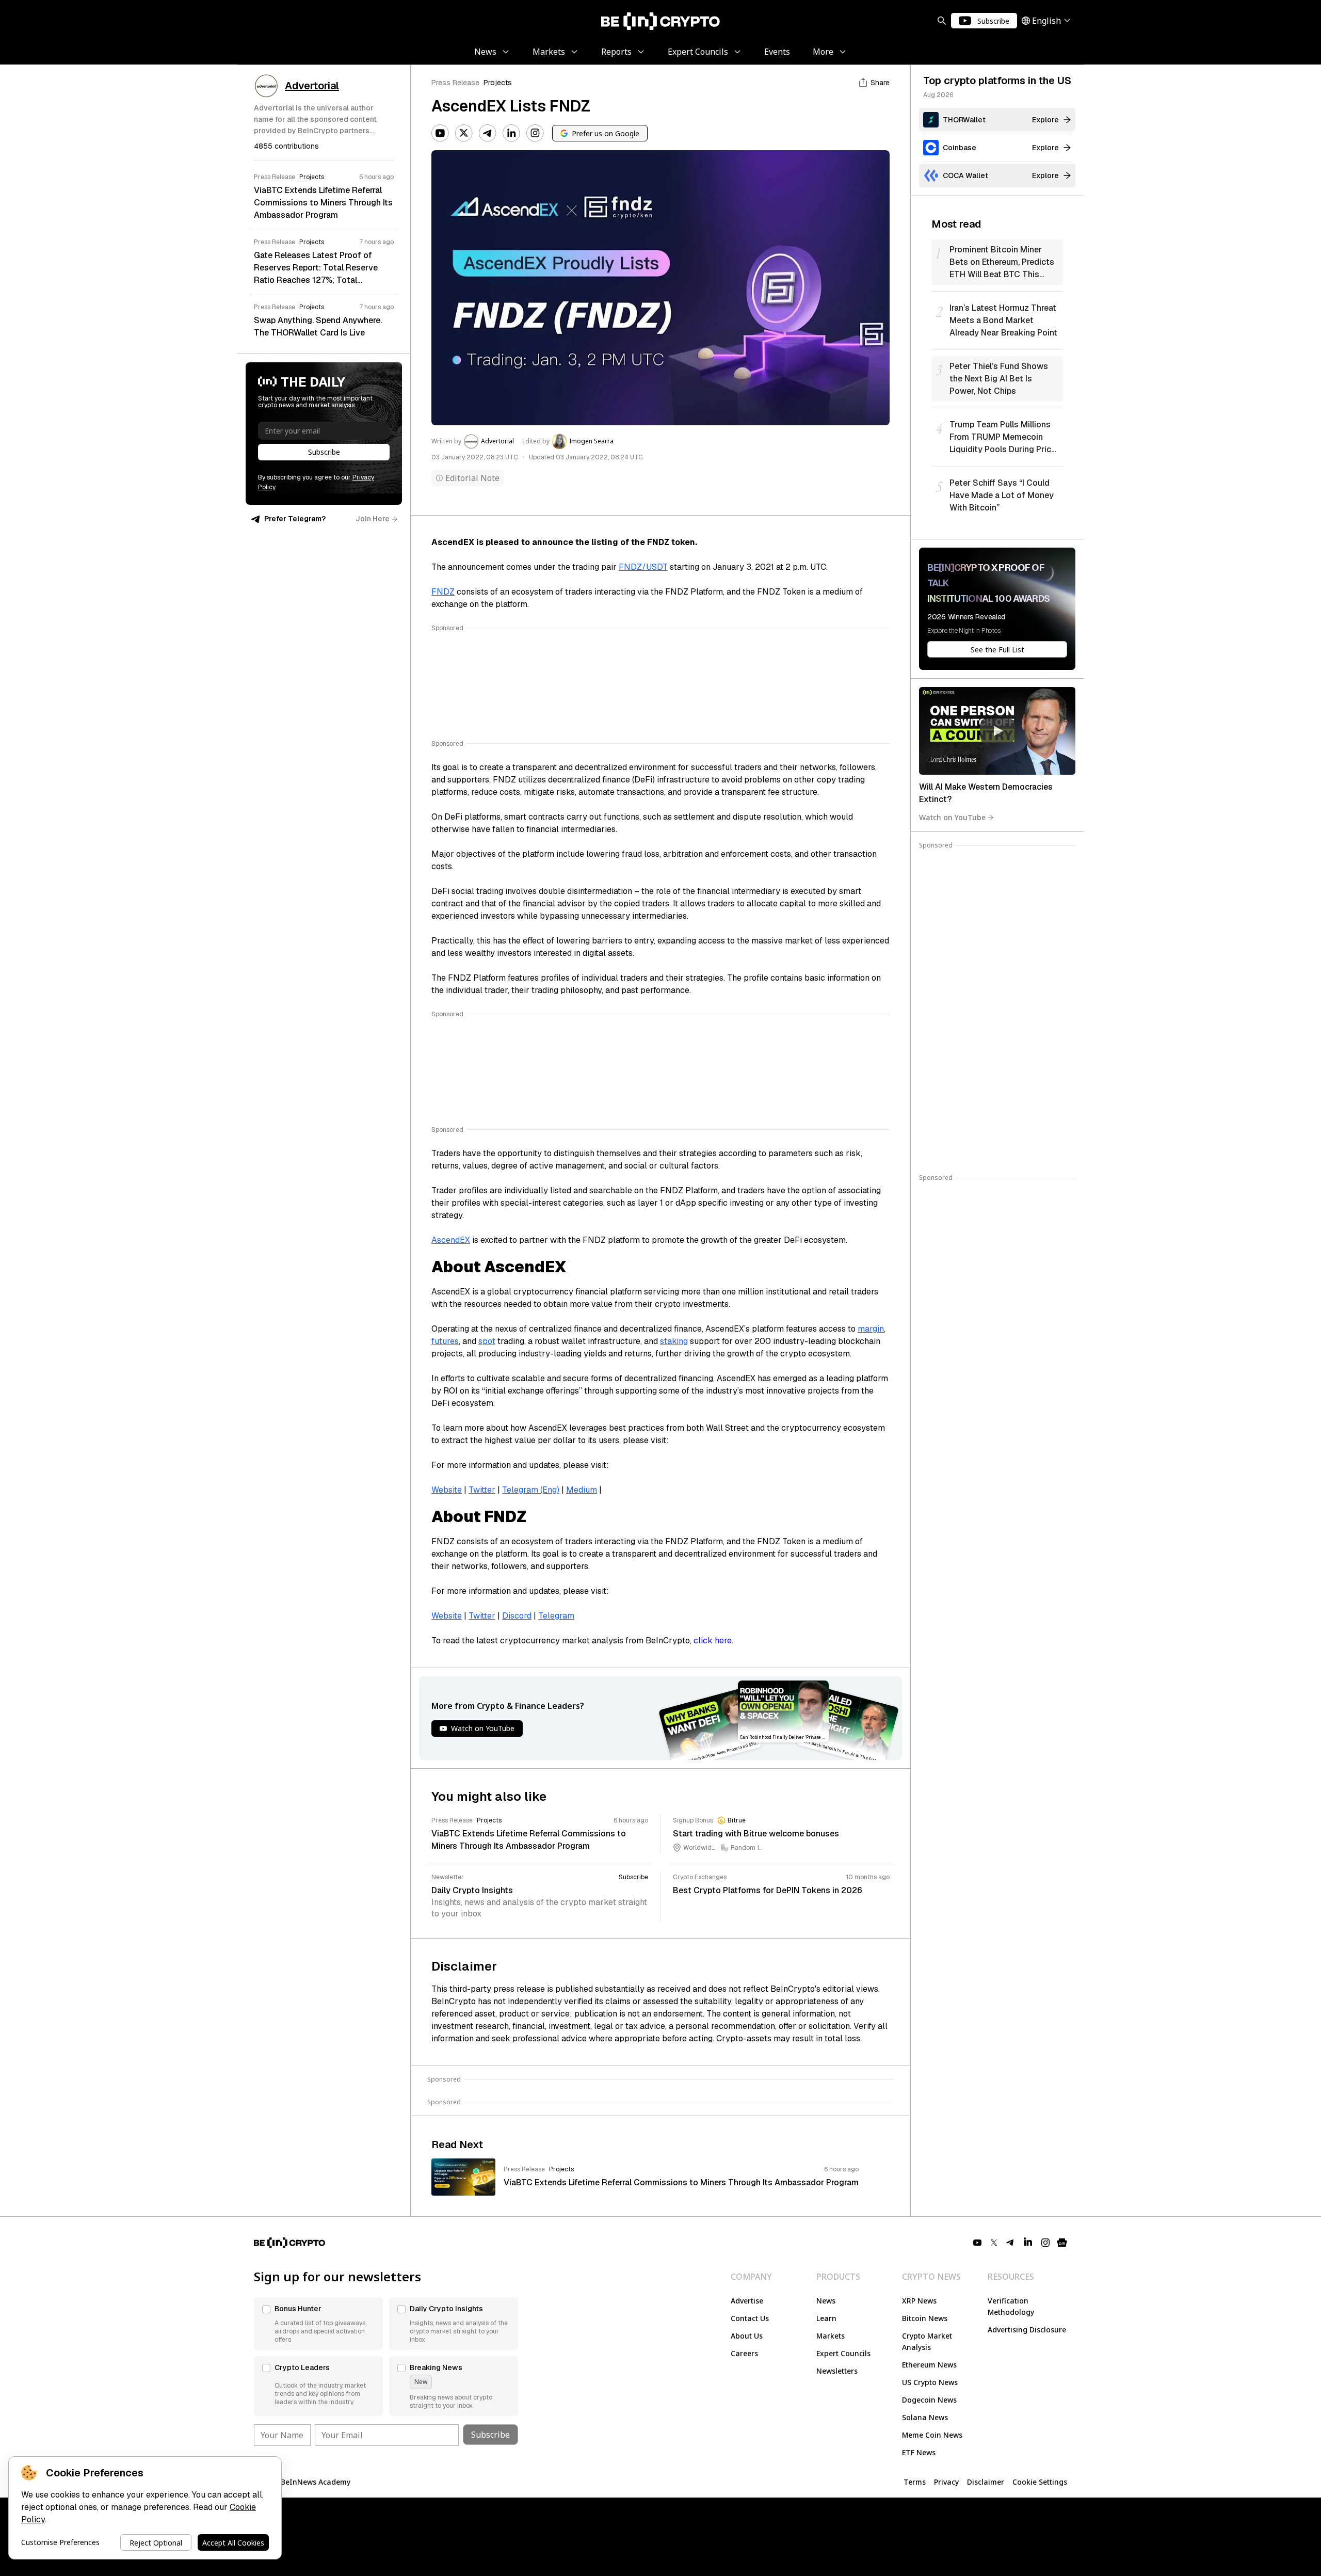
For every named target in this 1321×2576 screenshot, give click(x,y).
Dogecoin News (929, 2400)
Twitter (482, 1490)
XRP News (919, 2301)
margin (871, 1329)
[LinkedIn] (511, 133)
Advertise (747, 2301)
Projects (498, 83)
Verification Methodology (1011, 2306)
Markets (831, 2336)
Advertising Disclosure (1027, 2330)
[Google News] (1062, 2243)
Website (447, 1490)
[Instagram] (535, 133)
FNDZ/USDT (643, 567)
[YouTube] (440, 133)
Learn (826, 2318)
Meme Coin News (932, 2435)
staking (674, 1341)
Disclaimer (986, 2482)
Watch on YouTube (952, 817)
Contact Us (750, 2318)
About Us (747, 2336)
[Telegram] (488, 133)
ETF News (919, 2452)
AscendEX (451, 1240)
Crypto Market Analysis (927, 2341)
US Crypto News (930, 2382)
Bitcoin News (925, 2318)
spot (487, 1341)
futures (445, 1341)
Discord (517, 1616)
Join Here (373, 519)
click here (713, 1641)
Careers (744, 2353)
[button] (318, 2324)
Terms (915, 2482)
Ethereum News (929, 2365)
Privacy (946, 2482)
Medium (582, 1490)
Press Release (455, 83)
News (826, 2301)
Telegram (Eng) (531, 1490)
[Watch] (997, 731)
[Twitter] (464, 133)
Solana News (925, 2417)
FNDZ (443, 592)
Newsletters (837, 2371)
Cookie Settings (1040, 2482)
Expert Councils (843, 2353)
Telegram (556, 1616)
